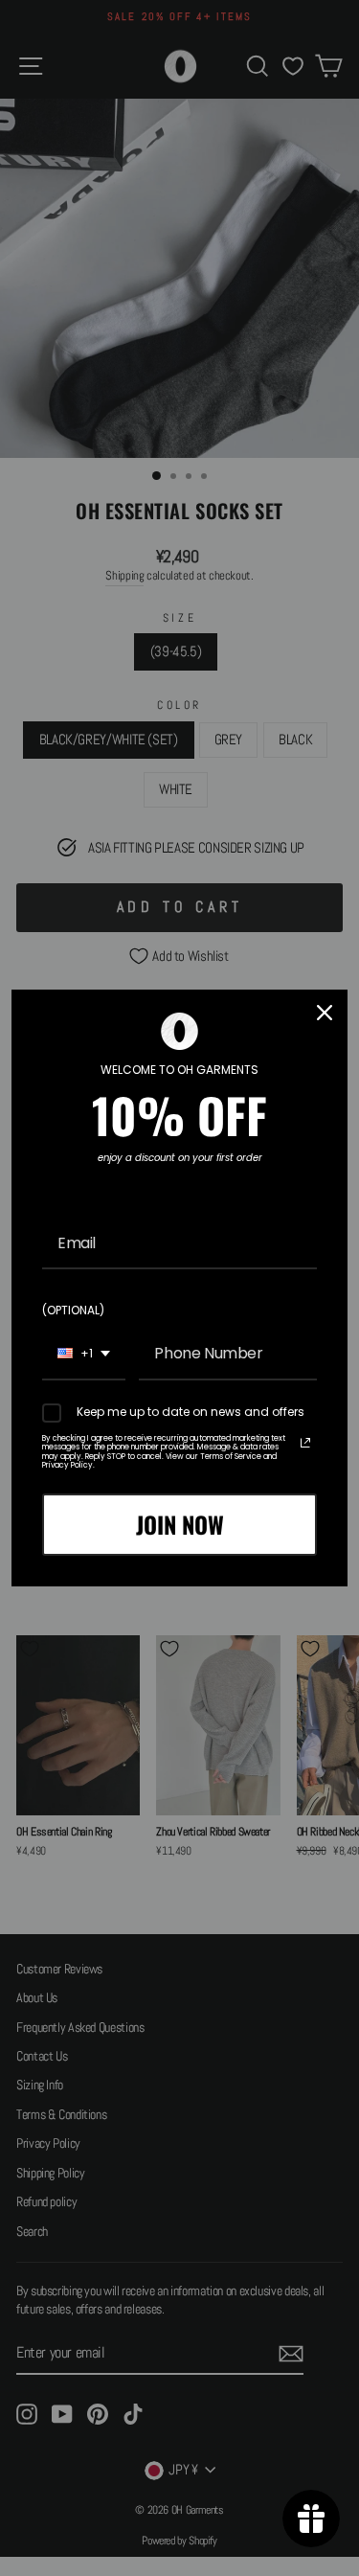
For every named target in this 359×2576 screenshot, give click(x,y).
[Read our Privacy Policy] (305, 1443)
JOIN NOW (180, 1524)
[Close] (325, 1013)
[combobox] (84, 1354)
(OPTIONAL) (73, 1310)
